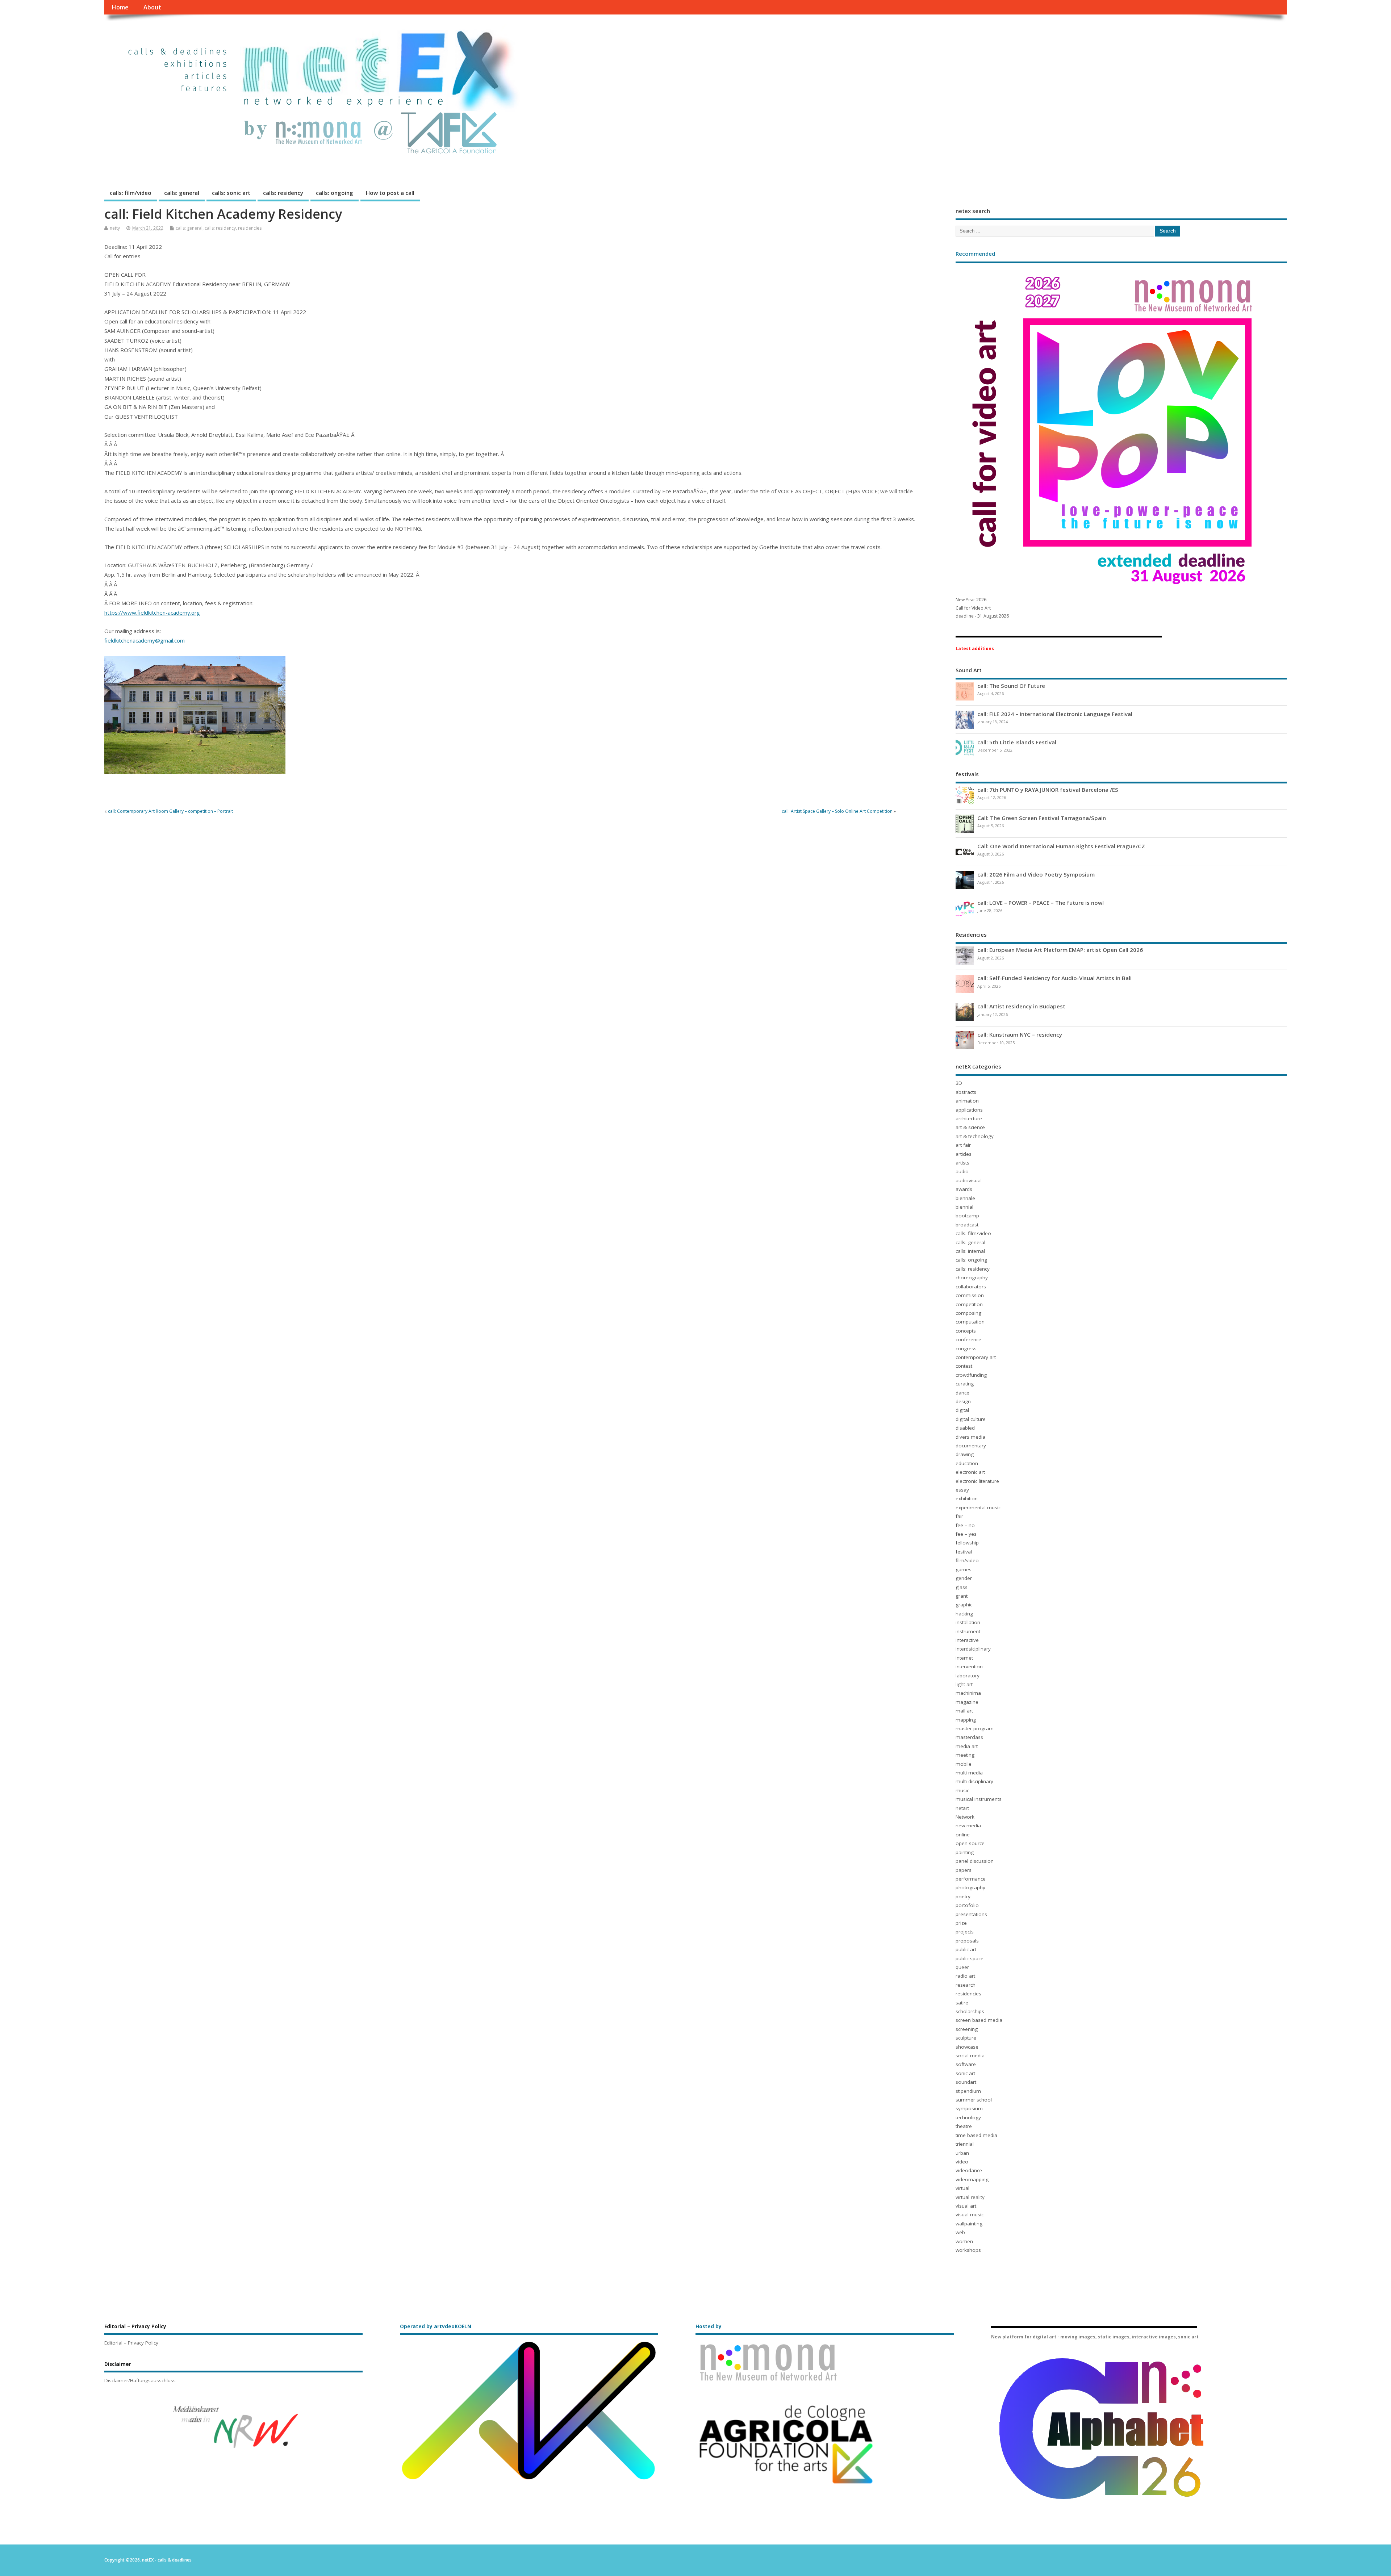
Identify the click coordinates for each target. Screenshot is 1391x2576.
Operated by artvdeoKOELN (436, 2326)
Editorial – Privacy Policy (131, 2343)
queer (962, 1967)
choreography (972, 1277)
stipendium (968, 2091)
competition (969, 1304)
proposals (967, 1941)
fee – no (965, 1525)
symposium (969, 2108)
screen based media (979, 2020)
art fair (963, 1145)
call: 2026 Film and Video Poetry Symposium (1036, 874)
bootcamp (967, 1216)
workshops (968, 2250)
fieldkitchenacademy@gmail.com (145, 640)
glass (962, 1587)
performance (971, 1879)
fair (959, 1516)
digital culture (971, 1419)
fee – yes (966, 1534)
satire (962, 2003)
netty (115, 228)
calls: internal (970, 1251)
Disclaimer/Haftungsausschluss (140, 2380)
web (960, 2232)
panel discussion (975, 1861)
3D (959, 1083)
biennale (965, 1198)
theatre (964, 2126)
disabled (965, 1428)
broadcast (967, 1225)
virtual (962, 2188)
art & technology (975, 1136)
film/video (967, 1560)
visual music (970, 2215)
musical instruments (979, 1799)
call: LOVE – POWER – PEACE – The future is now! (1041, 903)
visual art (966, 2206)
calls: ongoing (335, 193)
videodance (969, 2170)
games (964, 1569)
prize (961, 1923)
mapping (966, 1720)
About (152, 7)
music (962, 1790)
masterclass (969, 1737)
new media (968, 1826)
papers (964, 1870)
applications (969, 1110)
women (964, 2241)
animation (967, 1101)
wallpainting (969, 2224)
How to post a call (390, 193)
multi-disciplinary (974, 1781)
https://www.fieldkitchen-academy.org (152, 612)
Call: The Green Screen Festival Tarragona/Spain (1042, 818)
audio (962, 1171)
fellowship (967, 1543)
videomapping (972, 2179)
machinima (968, 1693)
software (966, 2064)
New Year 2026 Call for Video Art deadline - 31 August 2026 (982, 608)
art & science (970, 1127)
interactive (967, 1640)
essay (962, 1490)
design (963, 1401)
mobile (964, 1764)
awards (964, 1189)
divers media (970, 1437)
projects (965, 1932)
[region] (233, 2426)
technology (968, 2117)
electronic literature (977, 1481)
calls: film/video (131, 193)
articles (964, 1154)
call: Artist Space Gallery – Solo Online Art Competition (837, 811)
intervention (969, 1667)
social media (970, 2056)
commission (970, 1295)
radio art (965, 1976)
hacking (964, 1614)
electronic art (970, 1472)
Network (965, 1817)
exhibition (967, 1498)
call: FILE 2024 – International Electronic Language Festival (1055, 714)
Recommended (975, 254)
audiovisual (969, 1180)
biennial (964, 1207)
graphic (964, 1605)
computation (970, 1322)
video (962, 2162)
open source (970, 1843)
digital (962, 1410)
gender (964, 1578)
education (967, 1463)
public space (970, 1958)
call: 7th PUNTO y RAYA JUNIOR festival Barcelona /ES (1048, 790)
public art (966, 1949)
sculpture (966, 2038)
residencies (250, 228)
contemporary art (976, 1357)
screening (967, 2029)
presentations (971, 1914)
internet (964, 1658)
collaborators (971, 1287)
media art (967, 1746)
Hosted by (709, 2326)
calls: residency (283, 193)
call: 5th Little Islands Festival (1017, 742)
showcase (967, 2047)
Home (120, 7)
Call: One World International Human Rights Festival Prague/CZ (1061, 846)
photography (970, 1887)
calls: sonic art (231, 193)
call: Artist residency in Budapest (1021, 1006)
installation (968, 1622)
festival (964, 1552)
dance (962, 1393)
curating (965, 1384)
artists (962, 1163)
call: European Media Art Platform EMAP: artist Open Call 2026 (1060, 950)
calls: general (182, 193)
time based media (976, 2135)
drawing (965, 1454)
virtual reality (970, 2197)
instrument (968, 1631)
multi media (969, 1773)
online (963, 1835)
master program (975, 1728)
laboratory (968, 1676)
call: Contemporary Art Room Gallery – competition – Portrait (170, 811)
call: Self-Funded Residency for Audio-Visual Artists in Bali (1054, 978)
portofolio (967, 1905)
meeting (965, 1755)
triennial (965, 2144)
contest (964, 1366)
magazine (967, 1702)
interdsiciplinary (973, 1649)
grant (962, 1596)
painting (965, 1852)
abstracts (966, 1092)
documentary (971, 1446)
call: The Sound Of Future (1011, 686)
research (966, 1985)
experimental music (978, 1507)
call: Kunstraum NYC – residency (1020, 1034)
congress (966, 1348)
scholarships (970, 2011)
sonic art (965, 2073)
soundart (966, 2082)
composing (968, 1313)
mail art (964, 1711)
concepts (966, 1331)
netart (962, 1808)
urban (962, 2153)
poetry (963, 1897)
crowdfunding (971, 1375)
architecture (969, 1118)
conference (968, 1339)
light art (964, 1684)
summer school (974, 2100)
